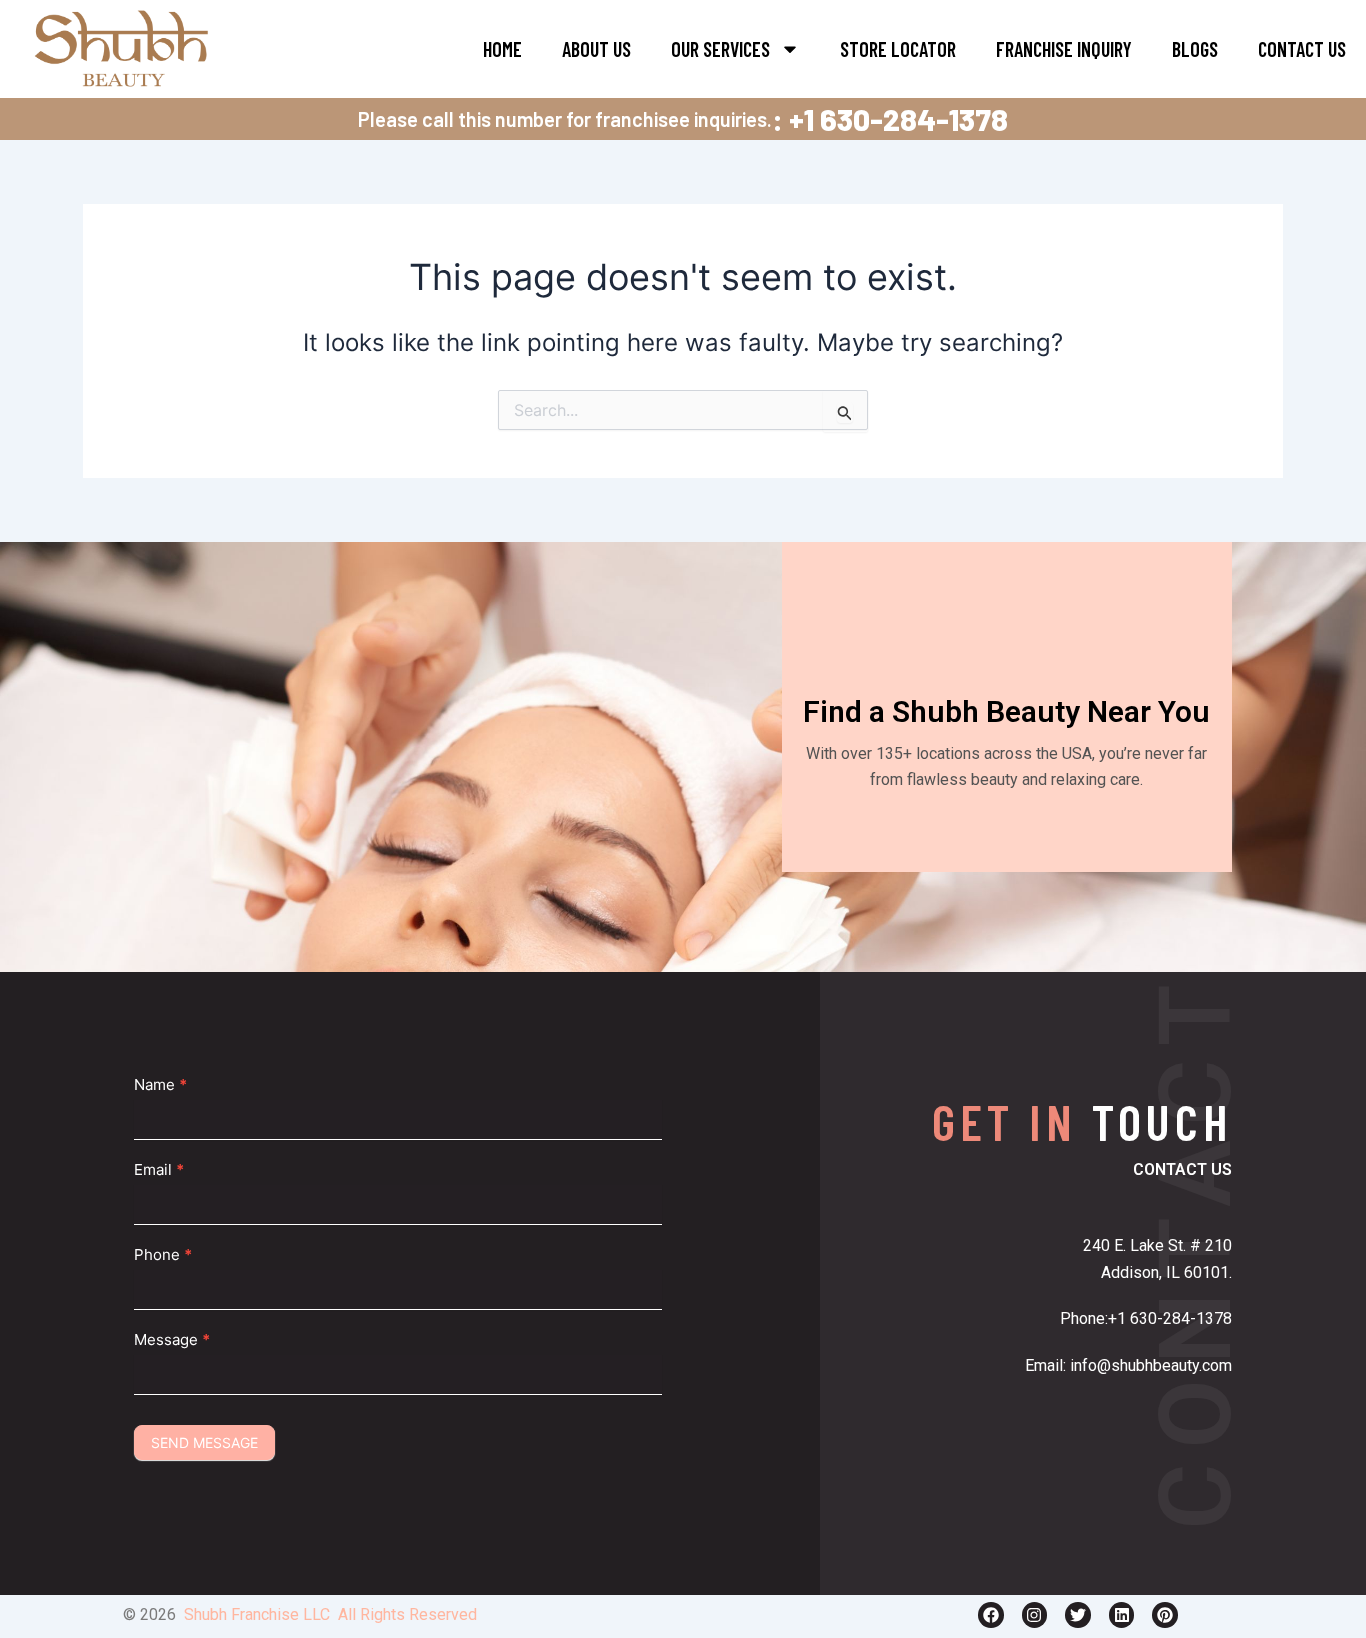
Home (502, 49)
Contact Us (1302, 49)
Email (159, 1169)
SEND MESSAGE (204, 1442)
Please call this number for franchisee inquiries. (565, 119)
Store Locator (898, 49)
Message (172, 1339)
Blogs (1195, 49)
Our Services (720, 49)
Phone (163, 1254)
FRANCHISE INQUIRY (1064, 49)
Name (160, 1084)
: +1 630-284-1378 (890, 119)
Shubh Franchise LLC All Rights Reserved (330, 1614)
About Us (596, 49)
